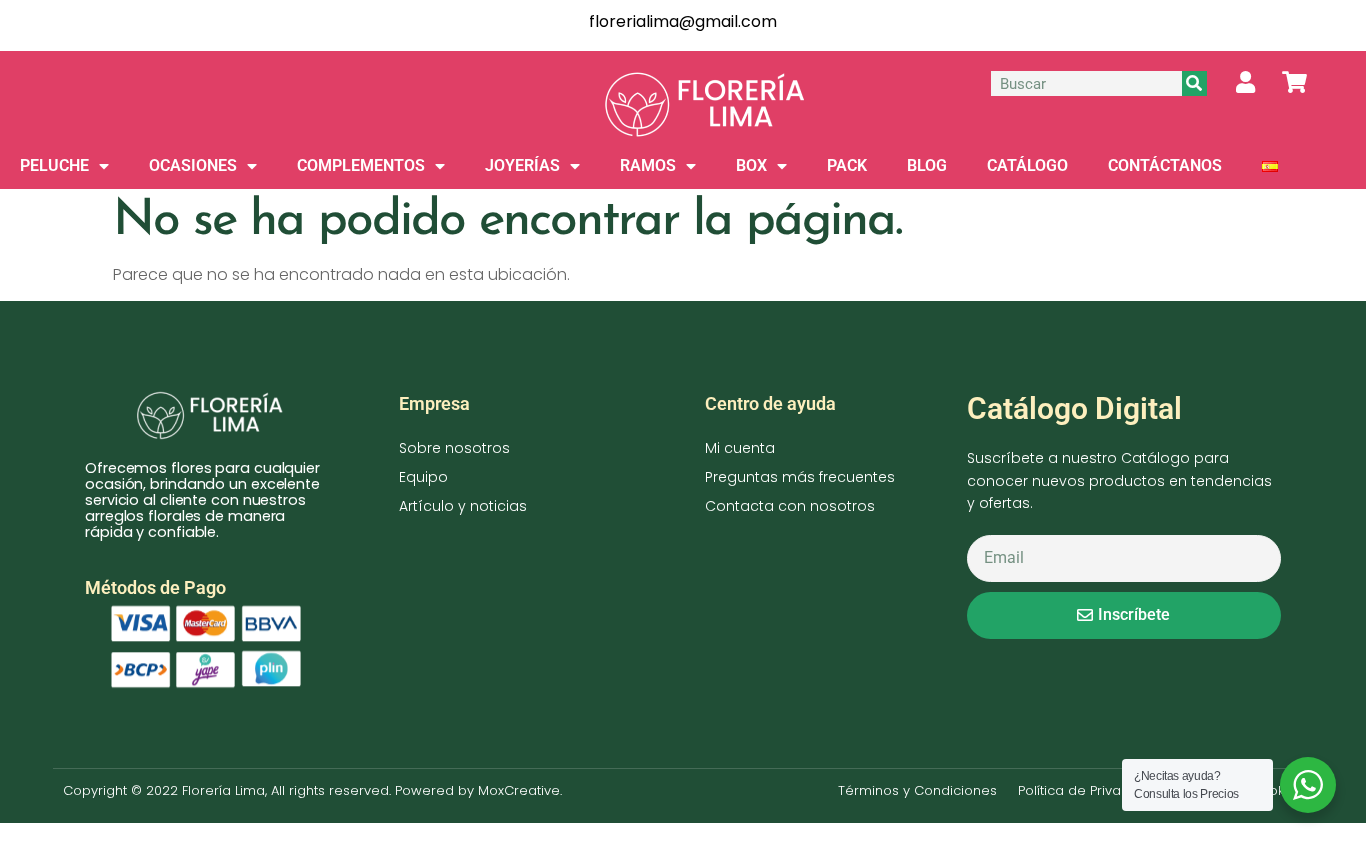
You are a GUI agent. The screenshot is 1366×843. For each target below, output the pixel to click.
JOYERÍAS (522, 165)
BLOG (927, 165)
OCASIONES (193, 165)
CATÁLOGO (1027, 165)
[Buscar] (1194, 83)
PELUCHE (54, 165)
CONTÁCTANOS (1165, 165)
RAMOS (648, 165)
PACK (847, 165)
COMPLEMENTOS (361, 165)
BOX (751, 165)
